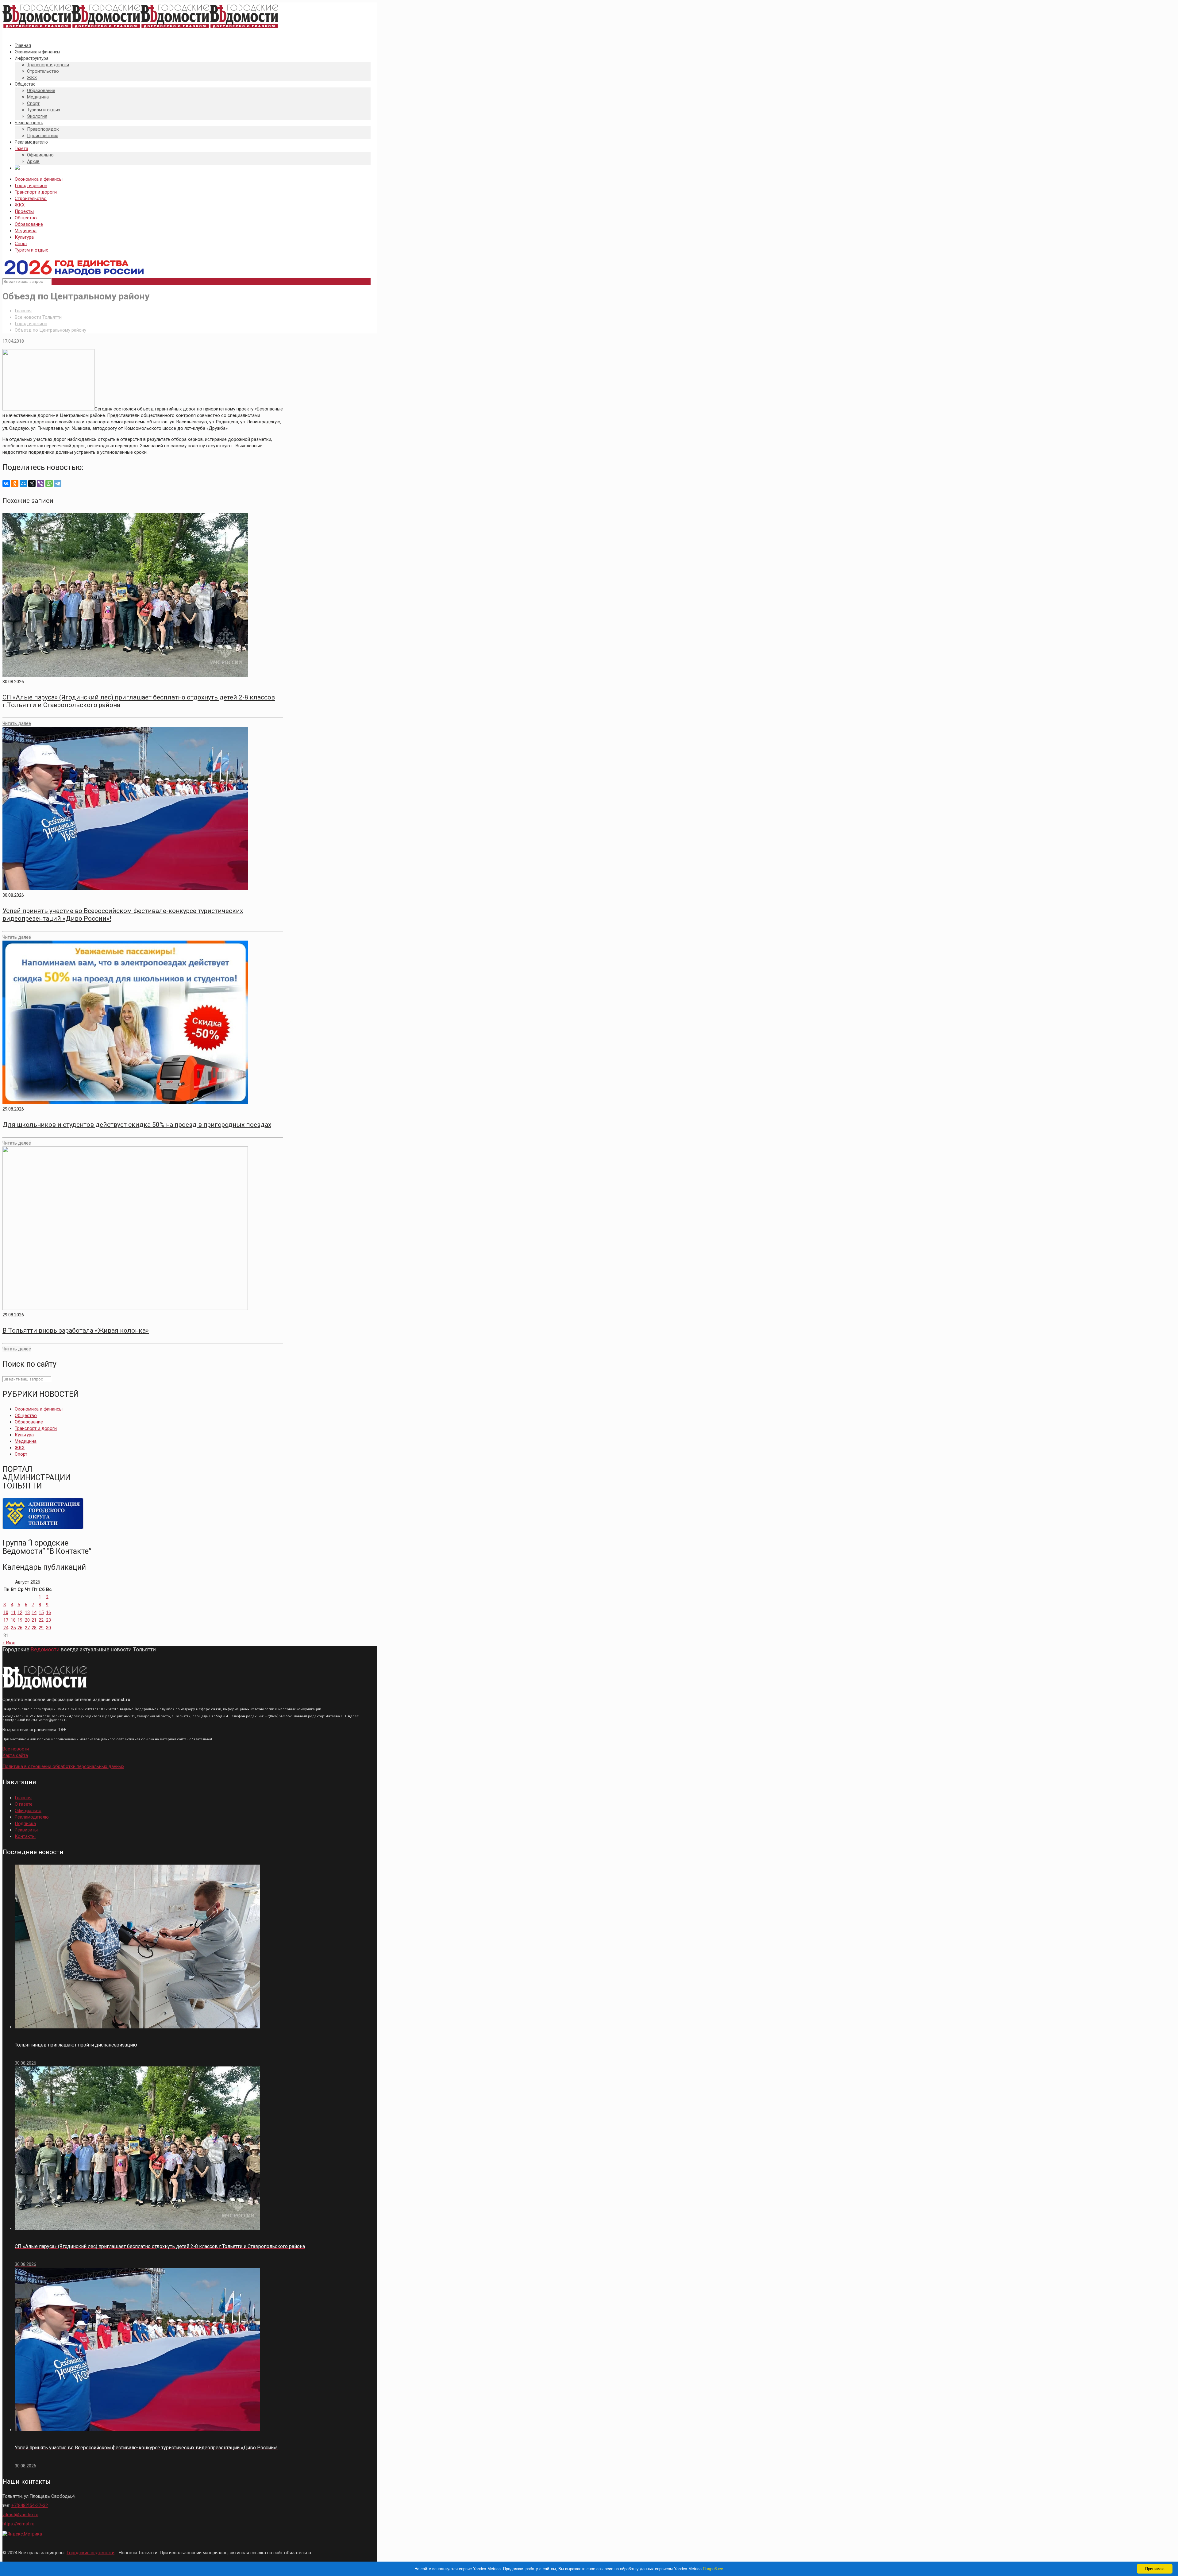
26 (20, 1628)
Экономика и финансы (39, 179)
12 (20, 1612)
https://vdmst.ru (18, 2524)
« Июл (9, 1643)
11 (13, 1612)
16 (48, 1612)
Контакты (25, 1836)
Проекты (24, 211)
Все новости (16, 1749)
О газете (24, 1804)
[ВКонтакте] (6, 483)
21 (34, 1620)
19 (20, 1620)
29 (41, 1628)
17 (6, 1620)
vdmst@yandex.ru (20, 2515)
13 (27, 1612)
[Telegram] (58, 483)
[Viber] (40, 483)
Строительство (31, 198)
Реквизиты (26, 1830)
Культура (24, 237)
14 (34, 1612)
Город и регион (31, 186)
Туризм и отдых (31, 250)
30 (48, 1628)
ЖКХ (20, 205)
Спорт (21, 244)
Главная (23, 311)
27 (27, 1628)
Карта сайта (15, 1755)
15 (41, 1612)
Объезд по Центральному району (50, 330)
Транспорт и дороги (36, 192)
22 (41, 1620)
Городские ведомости (90, 2553)
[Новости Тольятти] (141, 29)
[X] (32, 483)
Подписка (25, 1823)
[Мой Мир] (23, 483)
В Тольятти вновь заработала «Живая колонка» (76, 1330)
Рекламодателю (32, 1817)
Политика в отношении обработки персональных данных (63, 1766)
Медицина (26, 231)
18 (13, 1620)
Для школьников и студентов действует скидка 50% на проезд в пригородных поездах (137, 1125)
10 (6, 1612)
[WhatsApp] (49, 483)
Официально (28, 1811)
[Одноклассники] (15, 483)
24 (6, 1628)
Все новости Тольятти (38, 317)
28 (34, 1628)
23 (48, 1620)
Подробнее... (715, 2569)
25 (13, 1628)
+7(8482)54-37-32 (30, 2505)
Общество (26, 218)
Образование (29, 224)
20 (27, 1620)
